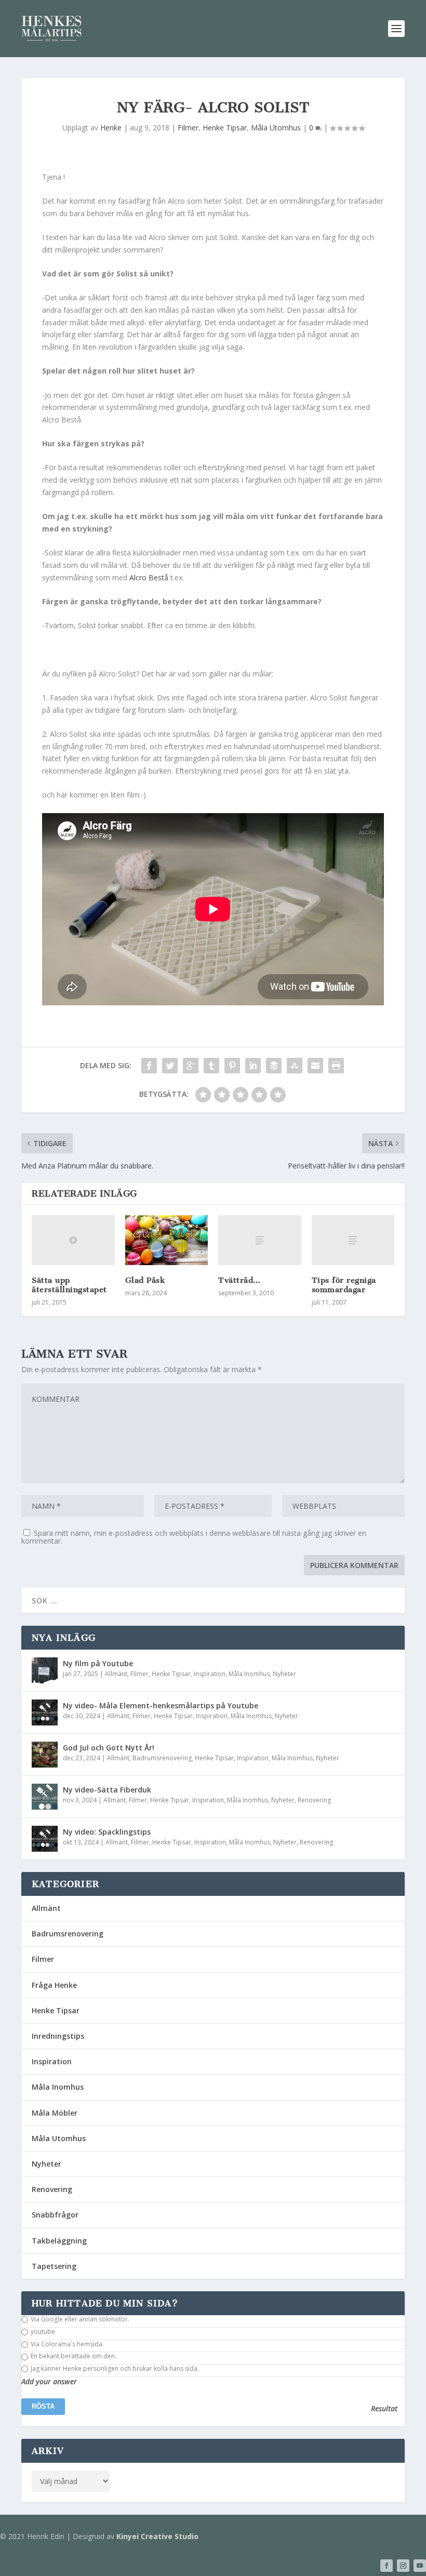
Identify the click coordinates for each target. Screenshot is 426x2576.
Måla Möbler (55, 2113)
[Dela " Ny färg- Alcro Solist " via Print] (336, 1066)
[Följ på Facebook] (387, 2566)
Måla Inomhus (249, 1674)
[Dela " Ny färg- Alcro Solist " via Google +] (191, 1066)
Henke (111, 128)
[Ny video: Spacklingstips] (45, 1839)
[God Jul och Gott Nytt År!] (45, 1755)
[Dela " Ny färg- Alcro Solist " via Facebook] (149, 1066)
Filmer (188, 128)
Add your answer (49, 2382)
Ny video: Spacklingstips (107, 1832)
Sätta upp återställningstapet (69, 1285)
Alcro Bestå (148, 577)
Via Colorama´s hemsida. (66, 2344)
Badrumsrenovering (162, 1758)
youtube (42, 2332)
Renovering (314, 1800)
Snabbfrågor (55, 2215)
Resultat (384, 2409)
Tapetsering (54, 2266)
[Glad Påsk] (167, 1240)
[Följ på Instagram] (403, 2566)
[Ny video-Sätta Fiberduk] (45, 1797)
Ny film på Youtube (98, 1663)
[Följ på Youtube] (420, 2566)
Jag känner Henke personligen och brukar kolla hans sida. (114, 2369)
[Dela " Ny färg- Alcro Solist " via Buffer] (274, 1066)
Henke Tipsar (225, 128)
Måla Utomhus (276, 128)
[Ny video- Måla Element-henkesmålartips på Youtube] (45, 1712)
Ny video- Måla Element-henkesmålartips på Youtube (161, 1705)
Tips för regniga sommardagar (344, 1285)
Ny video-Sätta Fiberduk (107, 1790)
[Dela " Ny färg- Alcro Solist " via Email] (315, 1066)
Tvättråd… (239, 1280)
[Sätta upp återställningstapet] (73, 1240)
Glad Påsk (145, 1280)
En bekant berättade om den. (73, 2356)
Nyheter (284, 1674)
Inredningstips (58, 2036)
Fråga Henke (54, 1985)
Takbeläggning (59, 2241)
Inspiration (210, 1674)
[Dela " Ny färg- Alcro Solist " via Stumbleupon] (295, 1066)
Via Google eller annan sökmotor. (79, 2319)
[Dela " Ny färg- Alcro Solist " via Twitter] (170, 1066)
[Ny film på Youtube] (45, 1670)
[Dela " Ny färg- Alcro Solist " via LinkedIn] (253, 1066)
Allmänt (116, 1674)
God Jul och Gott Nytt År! (109, 1748)
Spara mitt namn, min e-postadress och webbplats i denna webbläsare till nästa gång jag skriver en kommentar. (194, 1537)
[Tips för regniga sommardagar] (353, 1240)
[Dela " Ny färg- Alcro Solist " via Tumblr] (211, 1066)
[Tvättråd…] (260, 1240)
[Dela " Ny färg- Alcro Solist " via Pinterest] (232, 1066)
